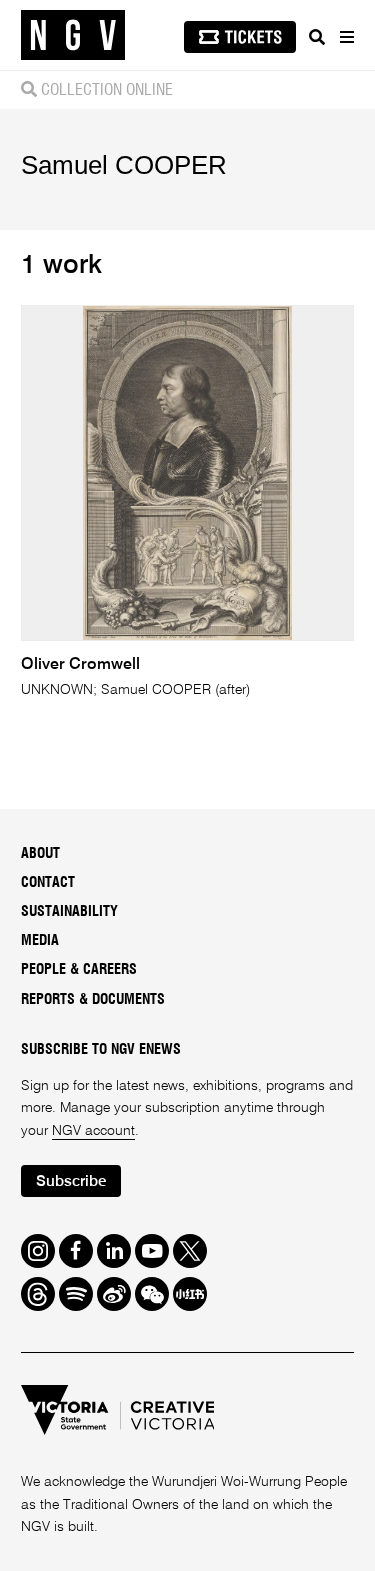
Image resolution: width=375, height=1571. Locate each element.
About (40, 854)
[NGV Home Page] (73, 35)
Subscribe (71, 1181)
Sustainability (69, 912)
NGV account (93, 1131)
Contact (48, 883)
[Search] (317, 37)
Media (40, 941)
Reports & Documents (93, 1000)
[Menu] (346, 37)
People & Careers (79, 970)
